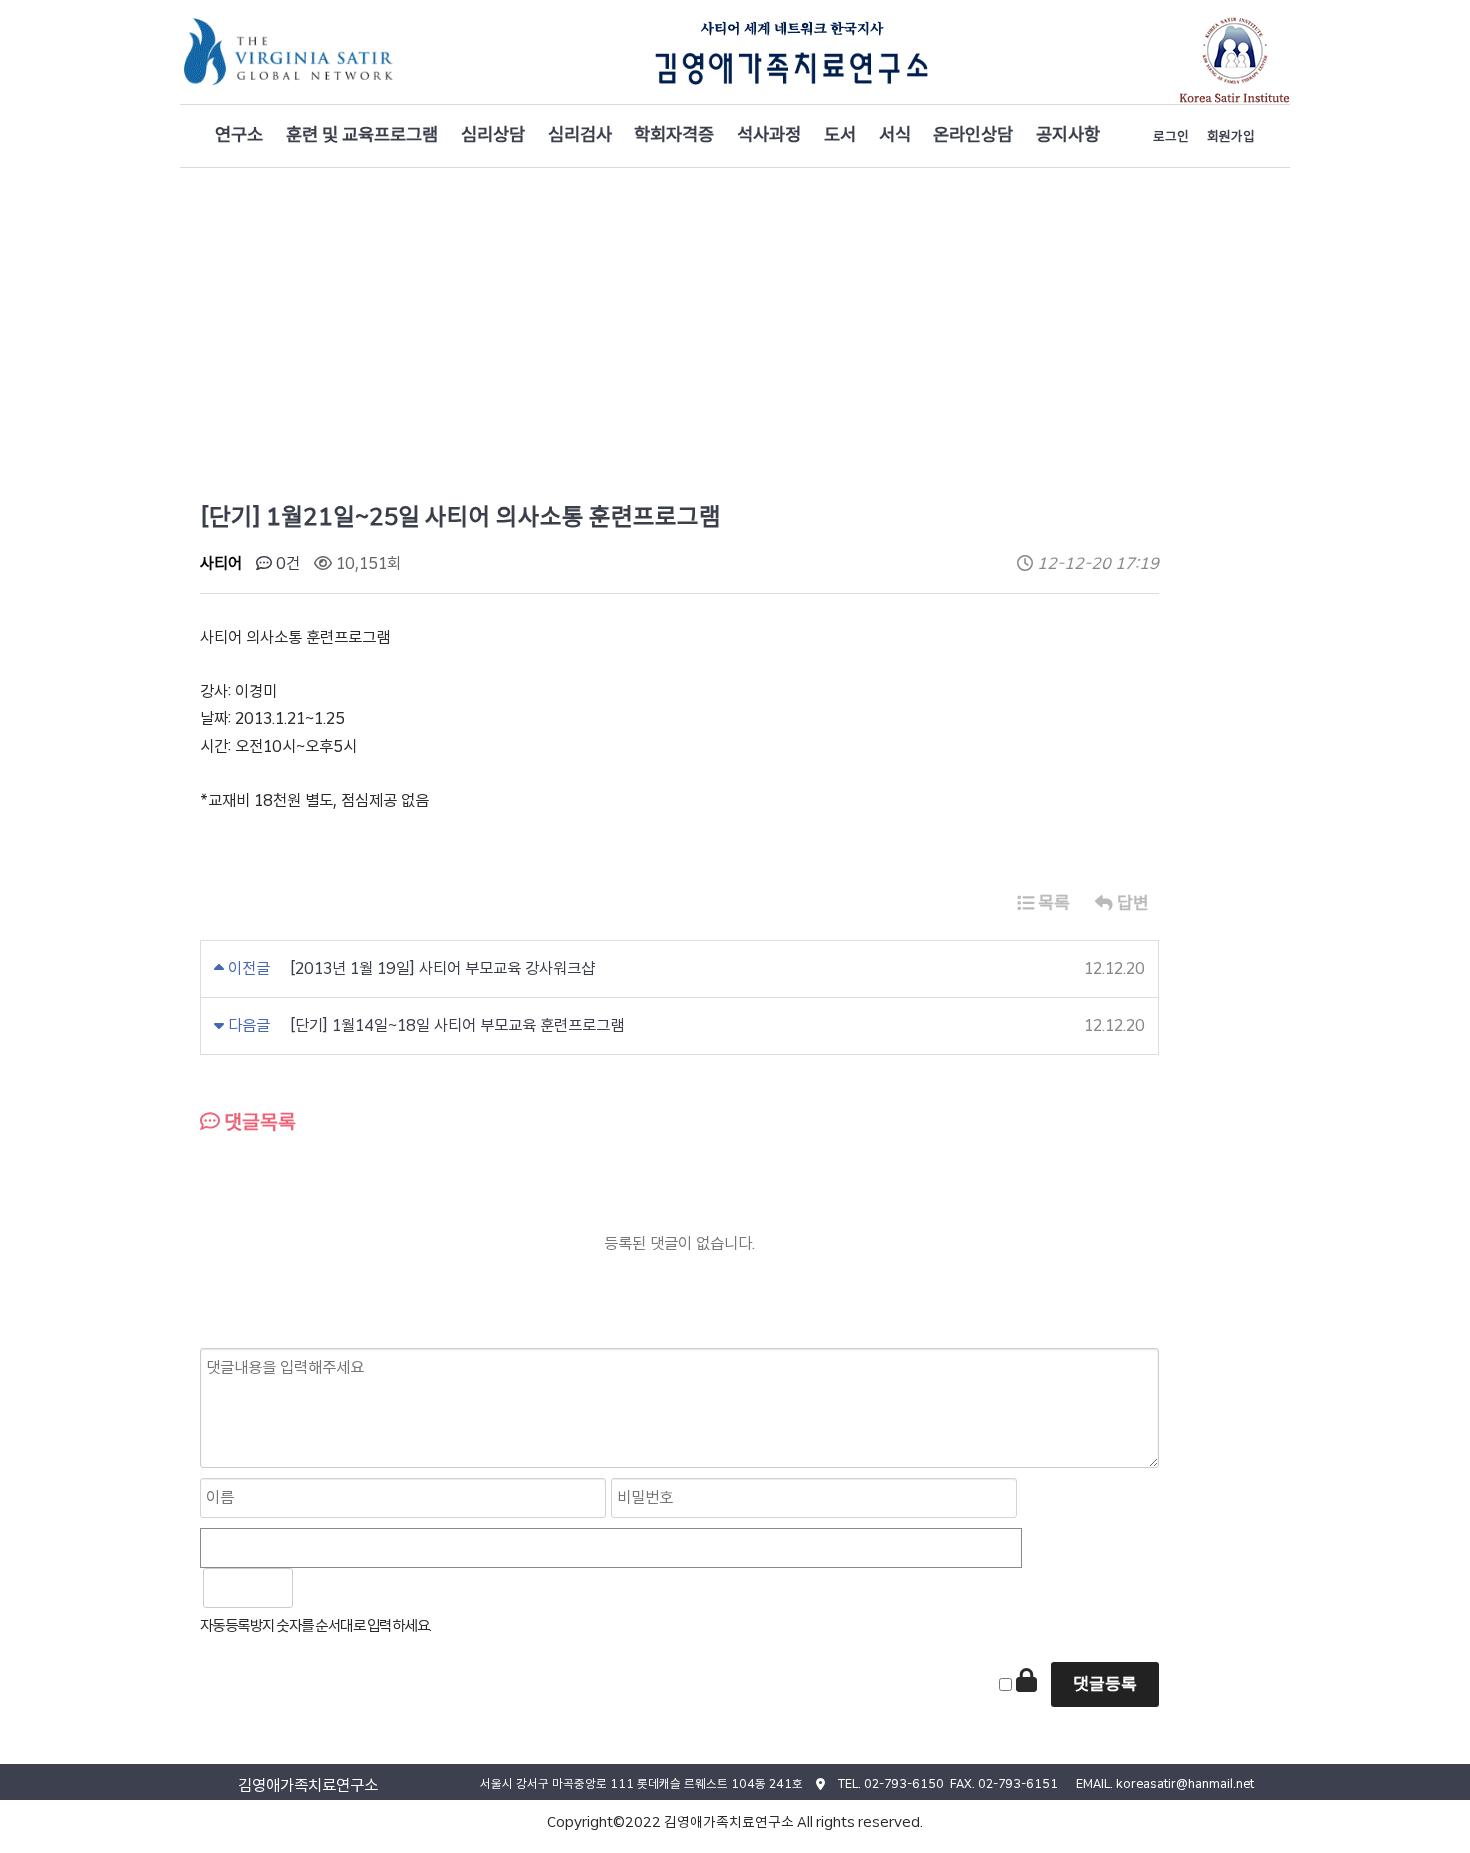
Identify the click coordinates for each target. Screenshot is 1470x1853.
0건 (286, 563)
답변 (1131, 902)
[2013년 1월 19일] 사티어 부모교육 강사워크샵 (442, 968)
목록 (1052, 902)
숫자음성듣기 (317, 1588)
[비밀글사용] (1026, 1680)
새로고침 (361, 1588)
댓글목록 (258, 1122)
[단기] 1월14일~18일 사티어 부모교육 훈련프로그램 (457, 1025)
